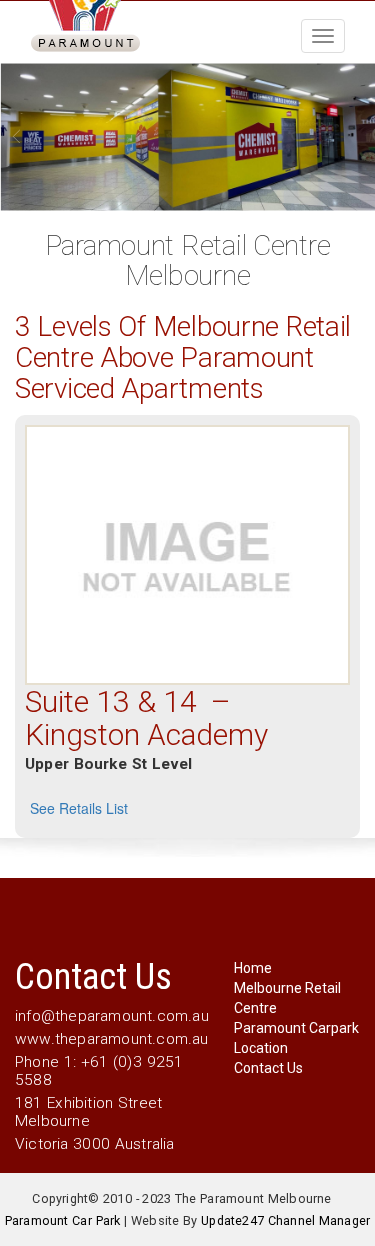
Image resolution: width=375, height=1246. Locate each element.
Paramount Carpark (296, 1028)
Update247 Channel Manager (285, 1220)
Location (261, 1048)
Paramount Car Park (63, 1220)
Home (253, 968)
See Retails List (79, 808)
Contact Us (268, 1068)
